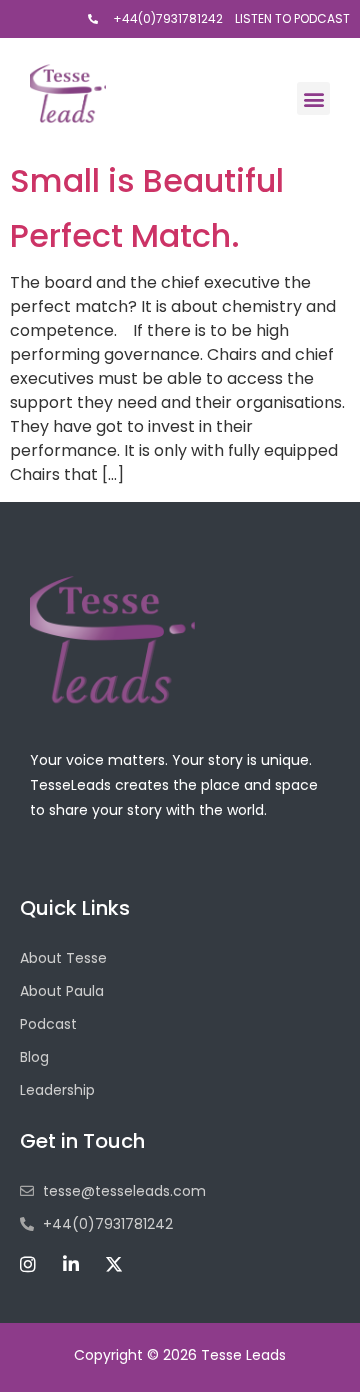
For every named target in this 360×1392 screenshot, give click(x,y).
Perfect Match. (125, 235)
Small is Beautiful (147, 180)
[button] (313, 98)
